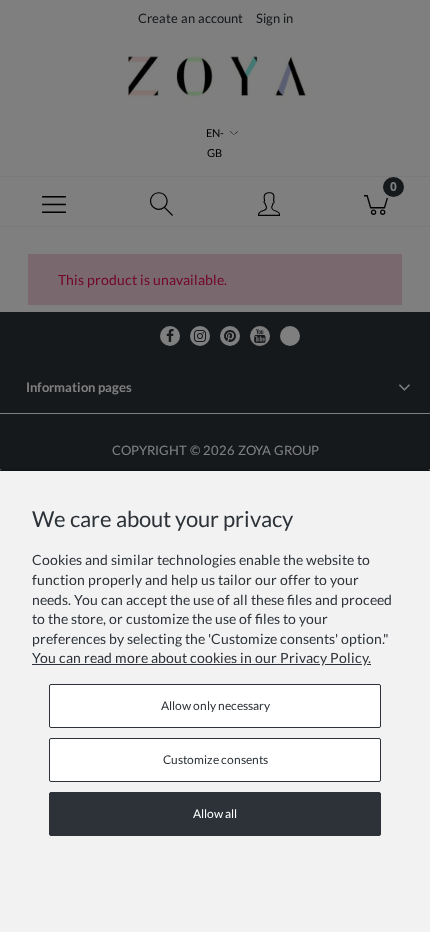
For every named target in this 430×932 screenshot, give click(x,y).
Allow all (215, 813)
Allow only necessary (215, 705)
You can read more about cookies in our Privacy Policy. (201, 657)
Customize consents (215, 759)
